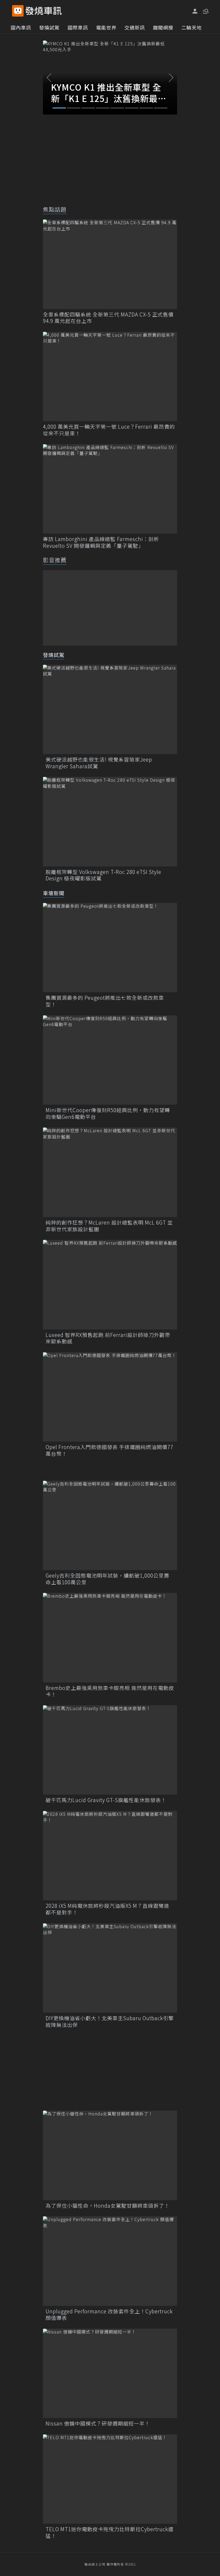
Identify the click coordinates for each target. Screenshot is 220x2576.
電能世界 (106, 27)
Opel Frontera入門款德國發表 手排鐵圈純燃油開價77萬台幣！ (109, 1450)
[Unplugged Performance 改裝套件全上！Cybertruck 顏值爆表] (110, 2261)
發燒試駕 (49, 27)
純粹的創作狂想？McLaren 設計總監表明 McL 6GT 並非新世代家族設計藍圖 (109, 1226)
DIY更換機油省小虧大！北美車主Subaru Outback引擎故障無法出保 (110, 2021)
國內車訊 (21, 27)
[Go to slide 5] (117, 108)
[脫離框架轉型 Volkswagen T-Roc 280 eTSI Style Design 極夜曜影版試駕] (110, 822)
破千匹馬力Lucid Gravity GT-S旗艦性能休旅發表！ (106, 1800)
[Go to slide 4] (103, 108)
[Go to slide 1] (59, 108)
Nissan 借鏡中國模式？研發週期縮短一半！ (98, 2424)
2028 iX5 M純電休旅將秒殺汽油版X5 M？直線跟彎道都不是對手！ (107, 1909)
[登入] (195, 11)
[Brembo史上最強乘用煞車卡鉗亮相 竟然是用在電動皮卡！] (110, 1638)
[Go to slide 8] (161, 108)
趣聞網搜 (163, 27)
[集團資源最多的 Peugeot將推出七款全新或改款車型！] (110, 948)
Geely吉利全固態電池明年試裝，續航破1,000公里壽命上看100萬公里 (107, 1579)
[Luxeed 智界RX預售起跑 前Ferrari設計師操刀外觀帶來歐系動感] (110, 1285)
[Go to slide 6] (132, 108)
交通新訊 (135, 27)
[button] (205, 11)
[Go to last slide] (49, 78)
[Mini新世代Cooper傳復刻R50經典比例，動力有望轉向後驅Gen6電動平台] (110, 1060)
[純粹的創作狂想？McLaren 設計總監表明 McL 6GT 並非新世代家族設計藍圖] (110, 1172)
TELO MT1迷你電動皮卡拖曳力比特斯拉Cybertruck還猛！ (110, 2532)
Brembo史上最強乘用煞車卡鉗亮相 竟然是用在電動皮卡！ (110, 1691)
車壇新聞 (54, 893)
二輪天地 (192, 27)
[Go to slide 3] (88, 108)
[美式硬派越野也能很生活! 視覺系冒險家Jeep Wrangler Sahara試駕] (110, 709)
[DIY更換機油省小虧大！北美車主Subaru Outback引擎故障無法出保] (110, 1968)
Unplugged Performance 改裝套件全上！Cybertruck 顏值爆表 (109, 2315)
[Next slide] (171, 78)
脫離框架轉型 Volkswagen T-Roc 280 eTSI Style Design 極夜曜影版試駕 (103, 875)
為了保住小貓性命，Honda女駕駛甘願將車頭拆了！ (108, 2206)
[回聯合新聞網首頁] (18, 11)
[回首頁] (44, 11)
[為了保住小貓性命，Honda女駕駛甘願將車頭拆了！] (110, 2155)
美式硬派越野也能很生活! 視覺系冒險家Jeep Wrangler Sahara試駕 (99, 763)
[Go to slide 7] (146, 108)
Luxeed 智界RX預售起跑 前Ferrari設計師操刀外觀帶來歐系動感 (108, 1338)
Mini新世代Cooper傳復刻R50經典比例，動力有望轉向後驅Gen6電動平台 (108, 1113)
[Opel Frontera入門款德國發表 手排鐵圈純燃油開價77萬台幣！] (110, 1397)
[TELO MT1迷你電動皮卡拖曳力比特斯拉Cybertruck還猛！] (110, 2479)
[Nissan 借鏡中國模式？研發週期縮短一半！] (110, 2373)
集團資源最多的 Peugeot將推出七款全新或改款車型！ (105, 1001)
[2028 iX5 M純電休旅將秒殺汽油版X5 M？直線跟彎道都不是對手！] (110, 1856)
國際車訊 (78, 27)
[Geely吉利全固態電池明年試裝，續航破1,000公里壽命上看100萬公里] (110, 1525)
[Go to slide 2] (74, 108)
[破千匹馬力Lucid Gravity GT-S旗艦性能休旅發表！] (110, 1750)
